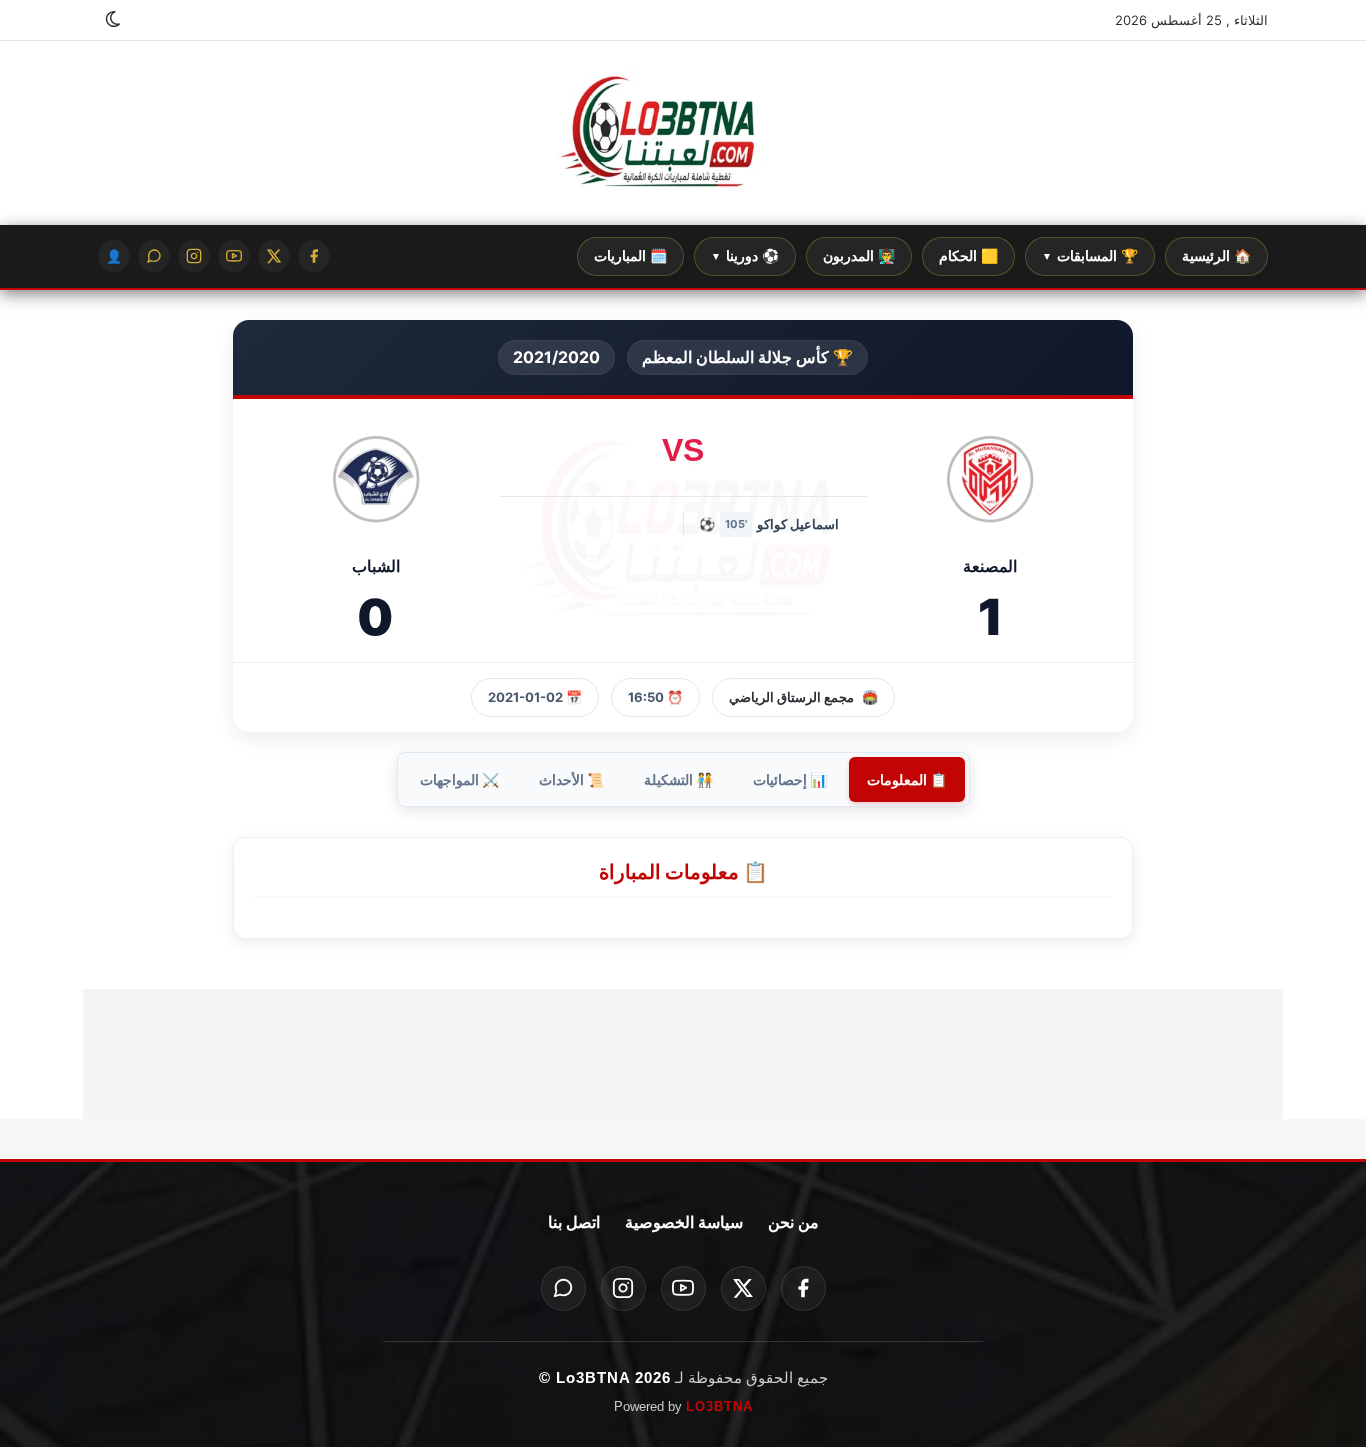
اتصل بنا (574, 1222)
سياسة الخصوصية (684, 1222)
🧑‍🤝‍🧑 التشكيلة (678, 779)
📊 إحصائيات (790, 779)
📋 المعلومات (907, 779)
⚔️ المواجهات (459, 779)
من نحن (793, 1222)
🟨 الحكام (968, 256)
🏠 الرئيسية (1216, 256)
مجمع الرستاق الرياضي (791, 697)
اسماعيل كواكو (798, 524)
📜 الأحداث (571, 779)
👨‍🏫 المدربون (859, 256)
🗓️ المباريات (630, 256)
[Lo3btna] (683, 133)
